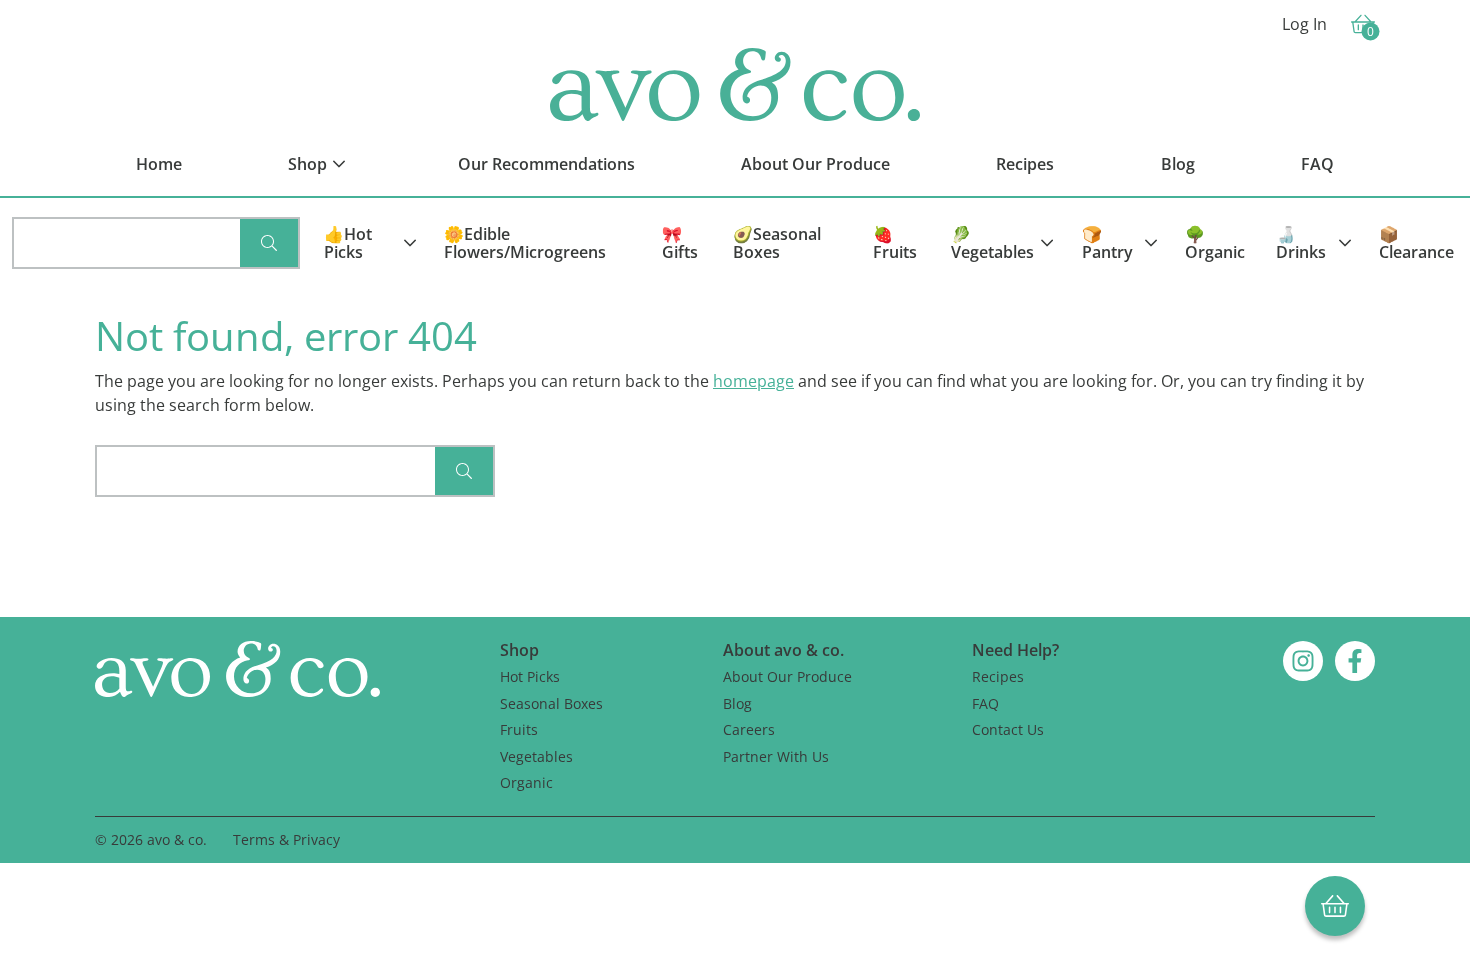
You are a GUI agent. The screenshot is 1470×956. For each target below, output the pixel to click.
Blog (737, 703)
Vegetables (536, 756)
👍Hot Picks (348, 243)
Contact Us (1008, 729)
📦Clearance (1416, 243)
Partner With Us (776, 756)
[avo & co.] (735, 84)
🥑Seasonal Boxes (777, 243)
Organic (526, 782)
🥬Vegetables (992, 243)
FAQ (985, 703)
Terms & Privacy (286, 839)
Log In (1304, 24)
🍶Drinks (1301, 243)
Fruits (519, 729)
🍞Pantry (1107, 243)
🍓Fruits (895, 243)
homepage (753, 381)
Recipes (998, 676)
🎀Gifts (680, 243)
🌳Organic (1215, 243)
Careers (749, 729)
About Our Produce (787, 676)
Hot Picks (530, 676)
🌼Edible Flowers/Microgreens (525, 243)
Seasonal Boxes (551, 703)
